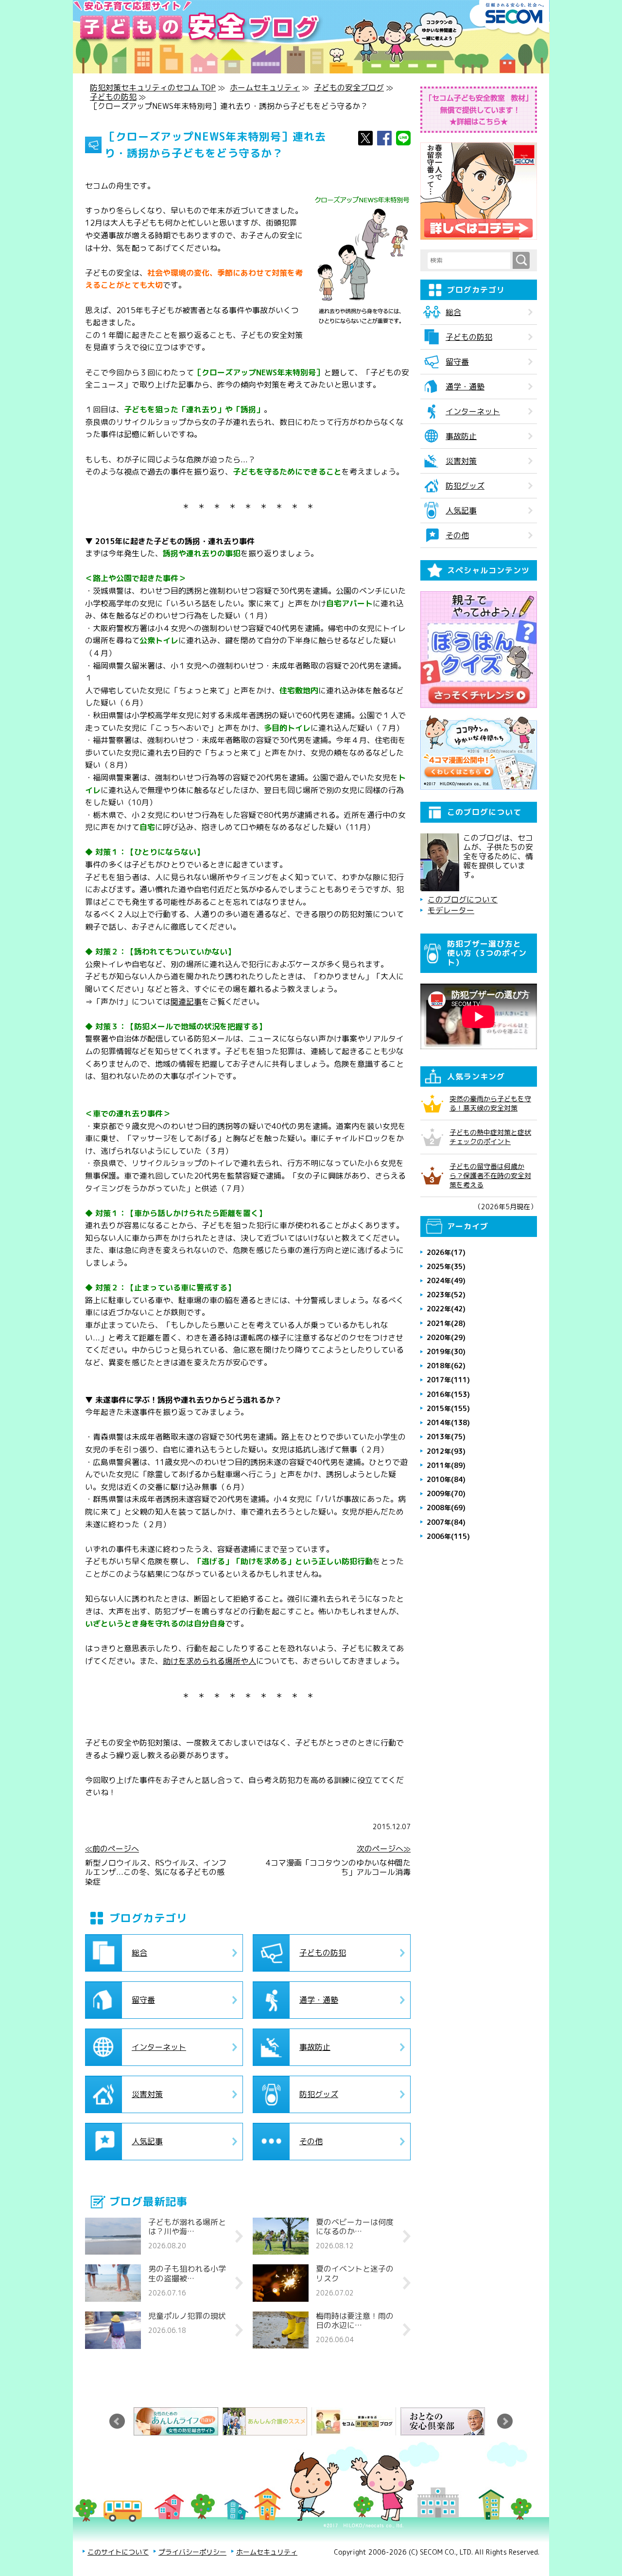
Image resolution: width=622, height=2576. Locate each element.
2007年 (446, 1522)
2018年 (446, 1366)
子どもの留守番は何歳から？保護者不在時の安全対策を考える (490, 1175)
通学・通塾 (319, 2000)
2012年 (446, 1451)
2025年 (446, 1266)
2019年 (446, 1351)
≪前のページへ (112, 1849)
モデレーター (451, 910)
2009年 (446, 1493)
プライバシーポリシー (192, 2552)
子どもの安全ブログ (349, 88)
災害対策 (147, 2094)
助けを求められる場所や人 (209, 1661)
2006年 (448, 1536)
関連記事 (186, 1002)
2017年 (448, 1380)
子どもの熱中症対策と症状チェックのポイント (490, 1137)
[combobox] (470, 261)
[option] (178, 2421)
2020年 (446, 1337)
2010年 (446, 1479)
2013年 (446, 1437)
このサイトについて (118, 2552)
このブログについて (463, 900)
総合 (139, 1953)
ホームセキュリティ (265, 88)
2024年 (446, 1280)
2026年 (446, 1252)
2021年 (446, 1323)
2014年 (448, 1422)
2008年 (446, 1508)
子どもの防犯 (113, 97)
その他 (311, 2141)
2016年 (448, 1394)
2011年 (446, 1465)
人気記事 (147, 2141)
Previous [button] (117, 2421)
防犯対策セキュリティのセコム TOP (153, 88)
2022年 (446, 1309)
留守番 (143, 2000)
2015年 (448, 1408)
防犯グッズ (319, 2094)
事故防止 (315, 2047)
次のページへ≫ (384, 1849)
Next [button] (505, 2421)
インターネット (159, 2047)
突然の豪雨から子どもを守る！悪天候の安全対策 (490, 1103)
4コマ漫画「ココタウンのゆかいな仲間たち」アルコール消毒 (338, 1868)
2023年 (446, 1295)
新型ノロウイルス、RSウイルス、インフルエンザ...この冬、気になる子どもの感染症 (156, 1872)
